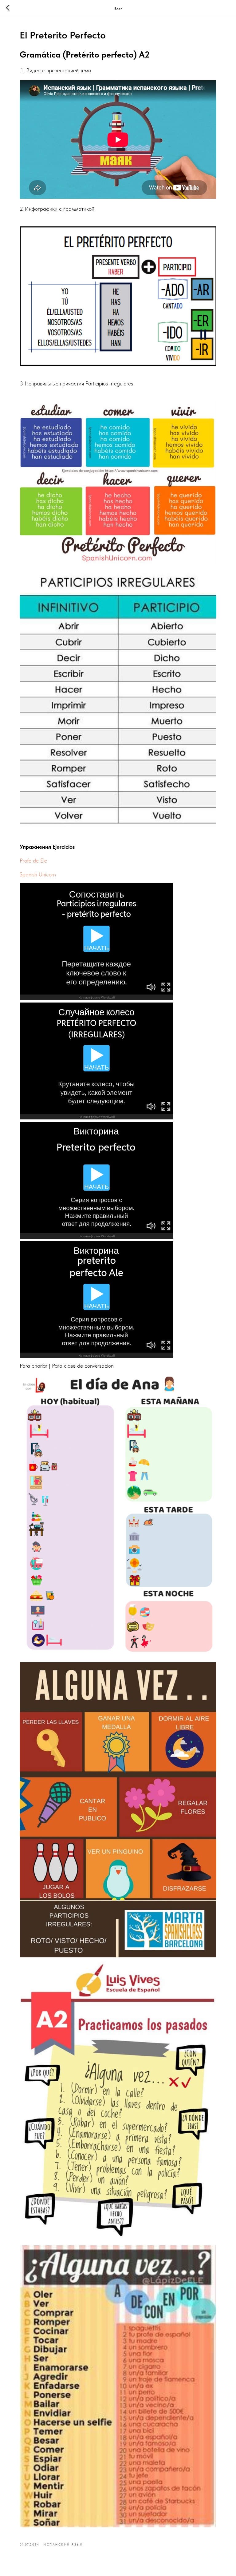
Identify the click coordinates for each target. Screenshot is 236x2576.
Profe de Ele (33, 861)
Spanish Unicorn (38, 874)
